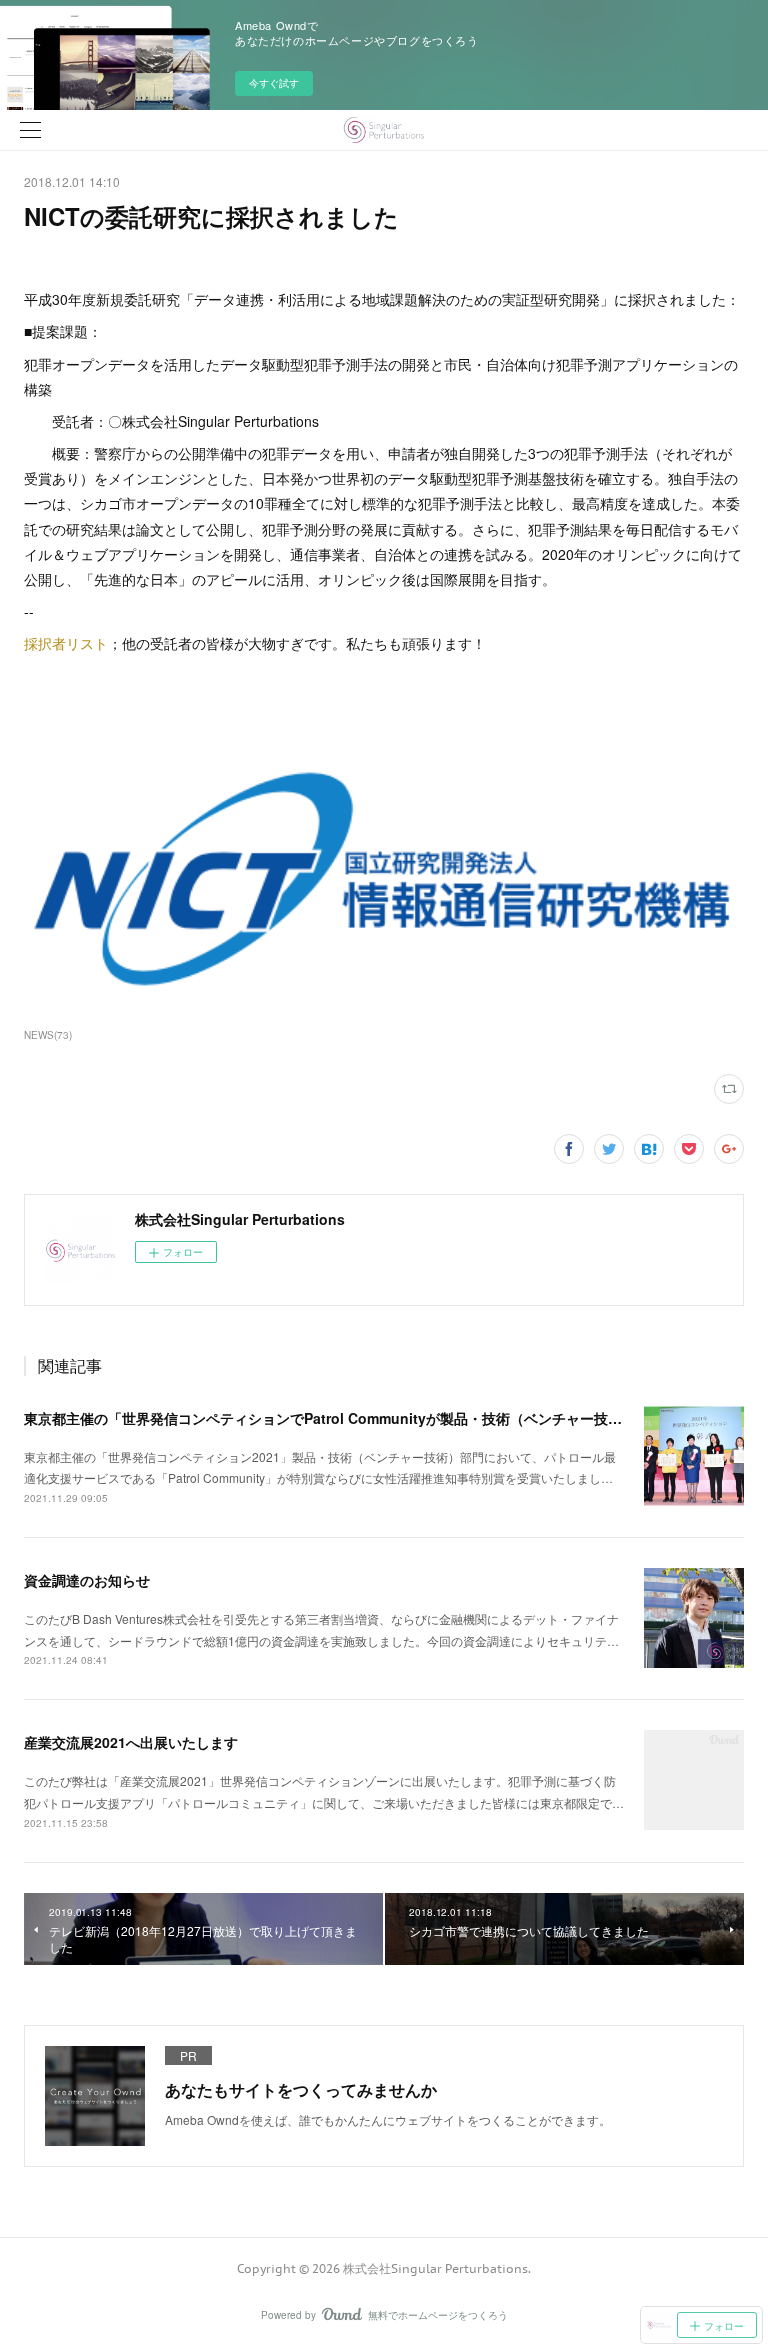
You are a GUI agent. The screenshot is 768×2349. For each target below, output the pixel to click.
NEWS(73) (48, 1035)
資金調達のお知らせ (87, 1580)
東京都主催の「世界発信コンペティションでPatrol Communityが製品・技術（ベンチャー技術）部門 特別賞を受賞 (388, 1418)
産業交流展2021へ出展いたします (131, 1742)
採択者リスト (66, 643)
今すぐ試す (274, 83)
